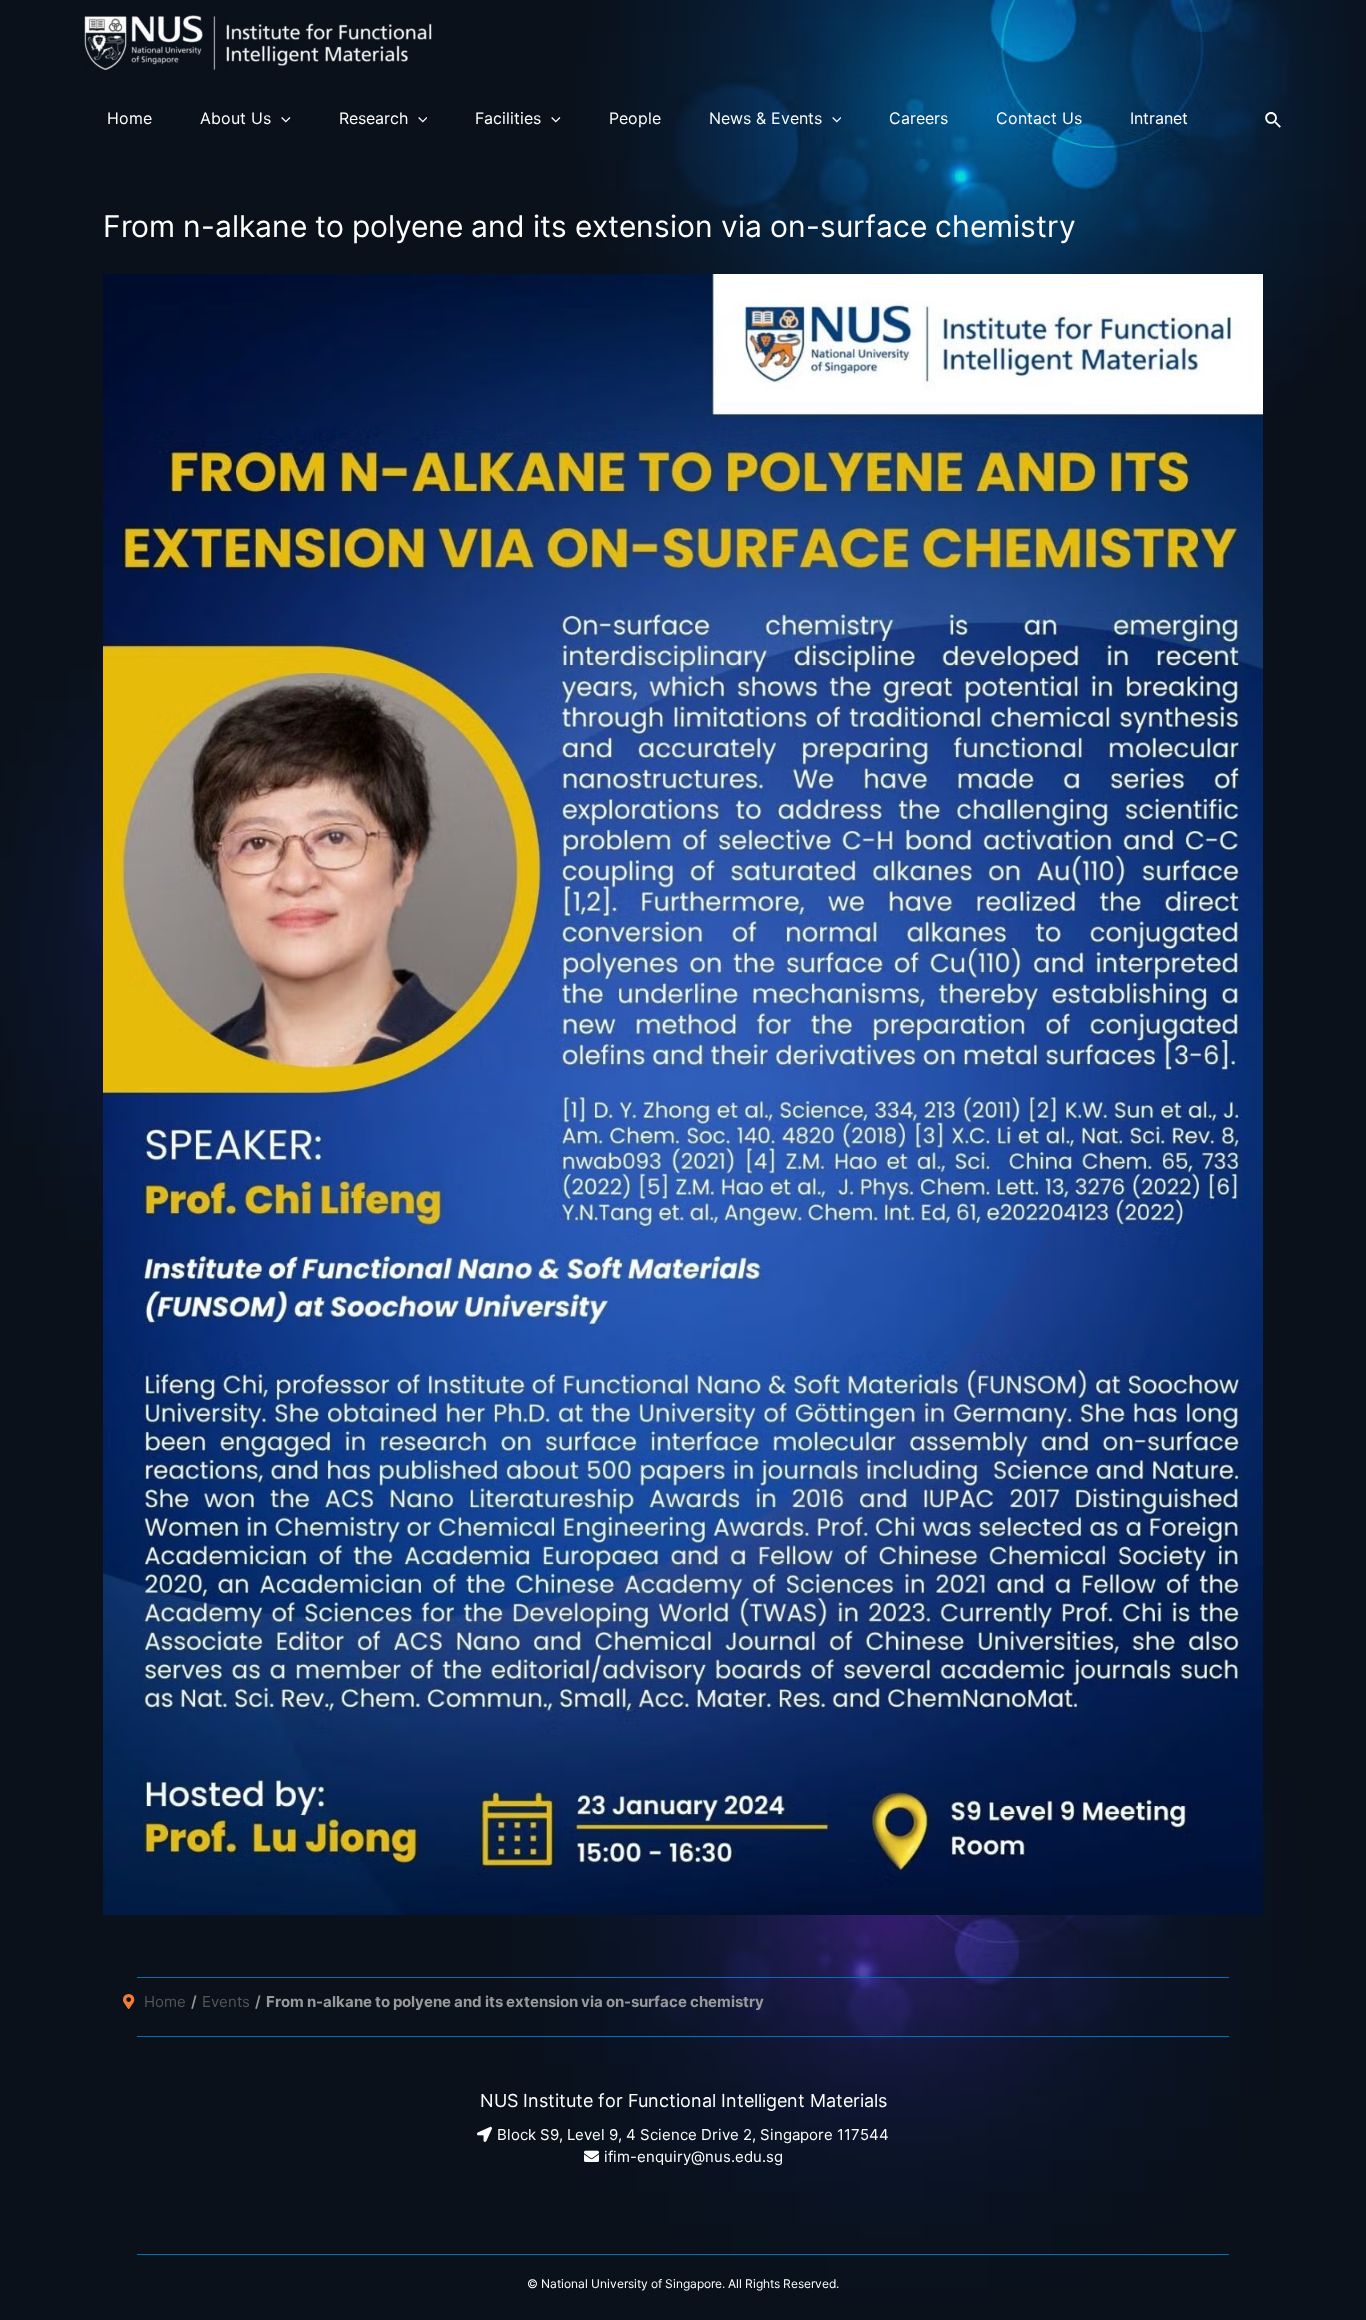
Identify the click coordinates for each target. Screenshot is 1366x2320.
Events (226, 2001)
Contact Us (1039, 118)
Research (373, 118)
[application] (281, 118)
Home (129, 118)
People (635, 118)
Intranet (1159, 118)
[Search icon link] (1274, 117)
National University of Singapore (631, 2283)
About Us (235, 118)
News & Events (765, 118)
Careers (918, 118)
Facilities (508, 118)
